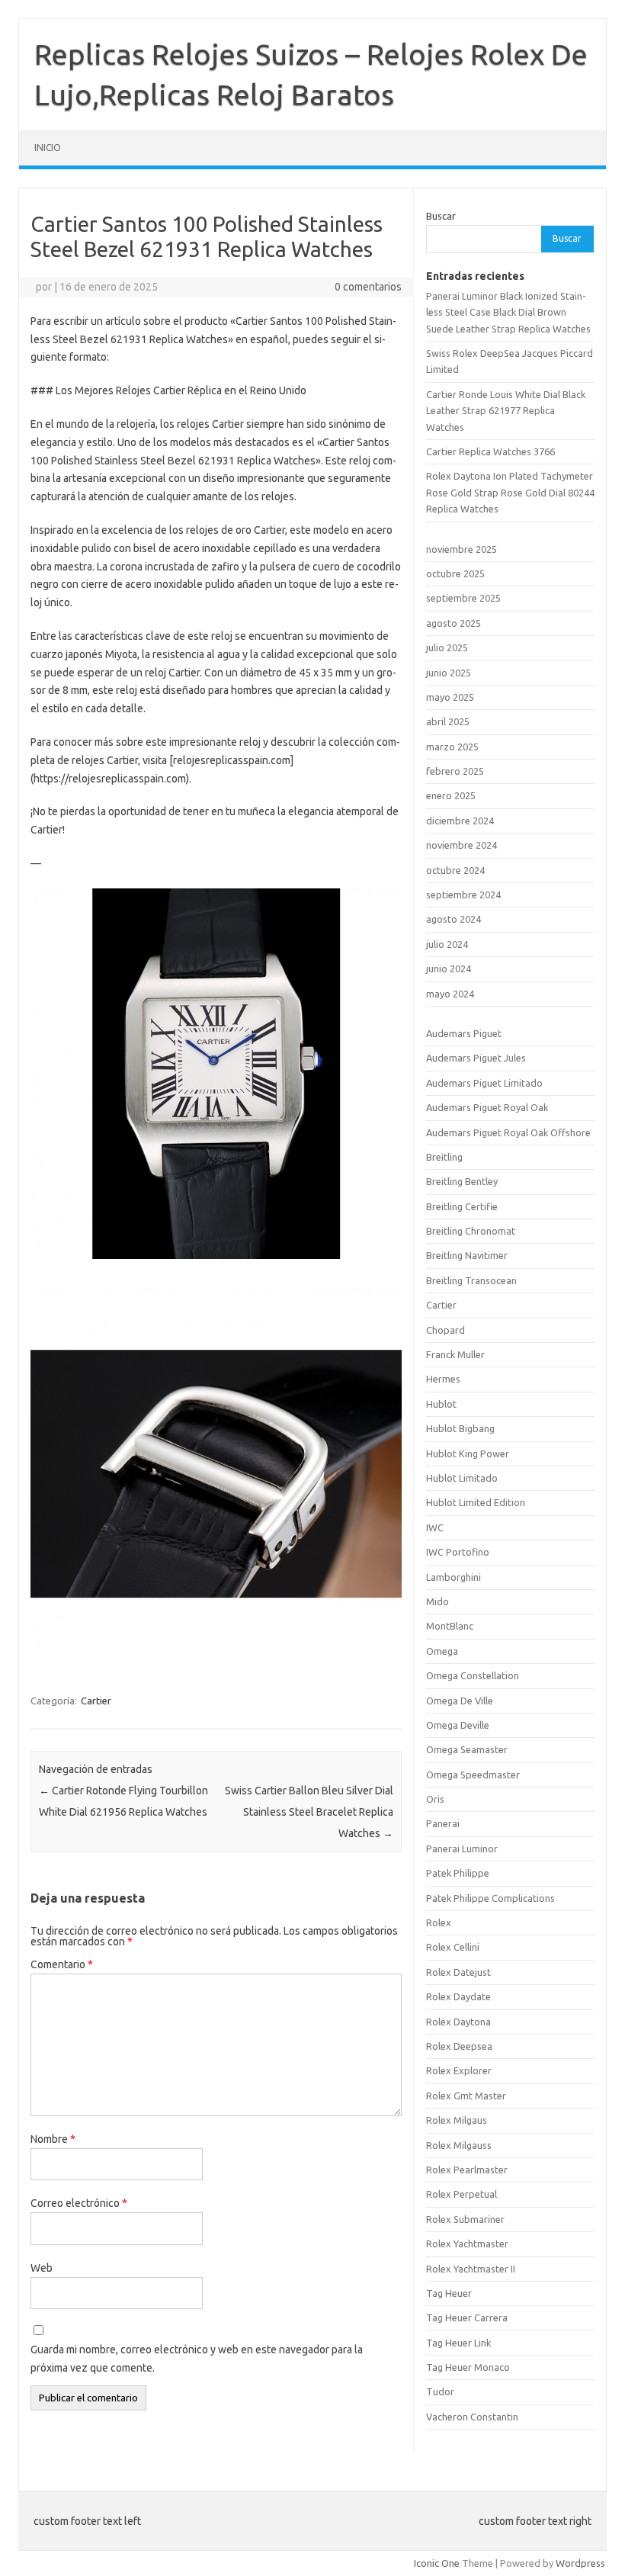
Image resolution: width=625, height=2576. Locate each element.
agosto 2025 (454, 623)
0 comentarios (368, 287)
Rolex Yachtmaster (467, 2244)
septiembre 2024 (463, 895)
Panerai (443, 1823)
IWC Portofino (458, 1552)
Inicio (48, 148)
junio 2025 (449, 673)
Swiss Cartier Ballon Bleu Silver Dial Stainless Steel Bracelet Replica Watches (309, 1812)
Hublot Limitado (462, 1478)
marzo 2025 (452, 747)
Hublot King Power (468, 1453)
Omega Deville (458, 1725)
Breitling (444, 1157)
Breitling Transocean (471, 1280)
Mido (437, 1601)
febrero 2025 (455, 771)
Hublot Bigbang (460, 1428)
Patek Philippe (458, 1873)
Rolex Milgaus (457, 2120)
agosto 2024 (454, 919)
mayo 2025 (450, 697)
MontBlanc (450, 1626)
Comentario (62, 1964)
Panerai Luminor (462, 1848)
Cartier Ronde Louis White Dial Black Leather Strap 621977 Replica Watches (506, 411)
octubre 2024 (455, 870)
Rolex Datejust (458, 1972)
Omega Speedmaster (473, 1775)
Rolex (439, 1922)
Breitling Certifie (462, 1206)
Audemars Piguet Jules (476, 1058)
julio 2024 (447, 944)
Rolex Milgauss (459, 2145)
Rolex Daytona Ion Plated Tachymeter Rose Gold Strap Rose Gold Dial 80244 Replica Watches (510, 492)
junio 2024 (449, 968)
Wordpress (580, 2563)
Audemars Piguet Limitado (484, 1083)
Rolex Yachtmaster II (471, 2269)
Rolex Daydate (458, 1996)
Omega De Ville (460, 1701)
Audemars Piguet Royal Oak (487, 1107)
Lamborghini (454, 1577)
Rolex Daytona (458, 2022)
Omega (442, 1651)
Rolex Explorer (459, 2070)
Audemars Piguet (464, 1033)
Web (42, 2268)
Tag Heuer (449, 2293)
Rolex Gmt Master (466, 2096)
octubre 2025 (455, 573)
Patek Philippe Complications (490, 1898)
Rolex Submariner (465, 2219)
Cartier (96, 1701)
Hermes (443, 1379)
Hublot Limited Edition (476, 1502)
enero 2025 (451, 795)
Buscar (441, 216)
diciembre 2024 (460, 821)
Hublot (441, 1404)
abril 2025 (448, 721)
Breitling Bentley (462, 1181)
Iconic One (437, 2563)
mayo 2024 (450, 994)
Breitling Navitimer (467, 1255)
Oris (435, 1799)
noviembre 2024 (462, 845)
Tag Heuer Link (458, 2343)
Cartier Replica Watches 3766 (490, 451)
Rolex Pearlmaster (467, 2170)
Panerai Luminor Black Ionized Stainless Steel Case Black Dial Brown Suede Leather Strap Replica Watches (508, 312)
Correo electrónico (79, 2203)
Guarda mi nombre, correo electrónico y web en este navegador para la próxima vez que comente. (197, 2359)
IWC (435, 1527)
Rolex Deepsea (459, 2046)
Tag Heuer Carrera (467, 2317)
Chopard (446, 1330)
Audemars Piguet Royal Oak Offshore (508, 1132)
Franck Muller (455, 1354)
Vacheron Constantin (472, 2417)
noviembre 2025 (462, 549)
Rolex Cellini (453, 1947)
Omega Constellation (473, 1675)
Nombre (53, 2139)
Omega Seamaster (467, 1749)
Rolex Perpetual (462, 2194)
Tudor (440, 2391)
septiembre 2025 (463, 598)
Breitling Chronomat (471, 1231)
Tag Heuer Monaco (468, 2367)
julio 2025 (447, 647)
